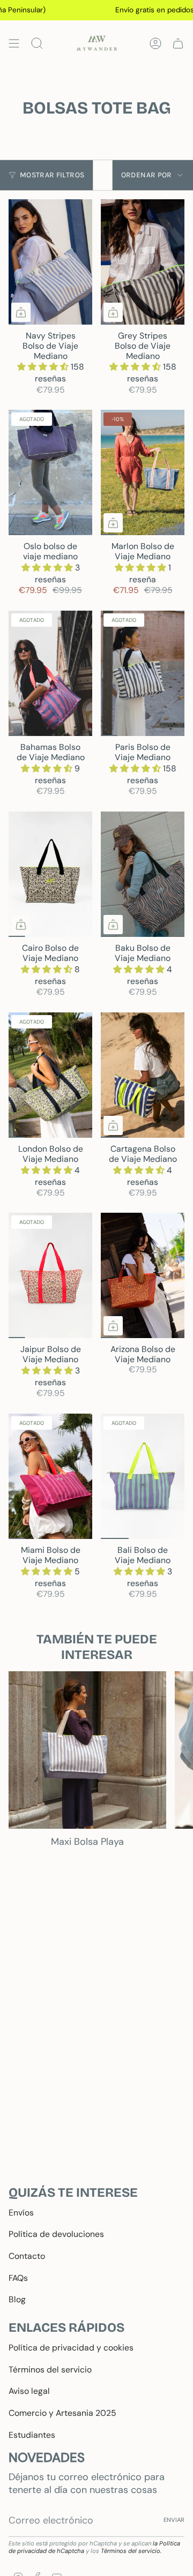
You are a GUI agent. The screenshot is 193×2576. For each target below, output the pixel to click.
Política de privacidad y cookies (71, 2348)
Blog (17, 2299)
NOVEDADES (47, 2457)
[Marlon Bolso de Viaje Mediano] (143, 472)
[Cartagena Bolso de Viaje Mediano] (143, 1075)
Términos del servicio (50, 2370)
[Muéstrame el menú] (14, 43)
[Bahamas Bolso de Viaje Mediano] (50, 673)
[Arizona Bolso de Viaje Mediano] (143, 1275)
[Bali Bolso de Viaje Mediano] (143, 1476)
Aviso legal (29, 2391)
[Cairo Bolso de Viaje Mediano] (50, 874)
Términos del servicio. (131, 2551)
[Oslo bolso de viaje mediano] (50, 472)
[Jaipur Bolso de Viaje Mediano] (50, 1275)
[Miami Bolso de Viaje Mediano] (50, 1476)
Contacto (27, 2256)
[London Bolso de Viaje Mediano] (50, 1075)
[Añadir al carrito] (21, 312)
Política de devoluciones (56, 2234)
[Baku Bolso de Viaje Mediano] (143, 874)
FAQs (18, 2278)
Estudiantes (32, 2435)
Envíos (21, 2213)
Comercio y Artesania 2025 (62, 2413)
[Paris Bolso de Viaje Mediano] (143, 673)
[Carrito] (178, 43)
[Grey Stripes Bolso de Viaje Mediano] (143, 262)
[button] (44, 367)
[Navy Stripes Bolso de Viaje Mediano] (50, 262)
